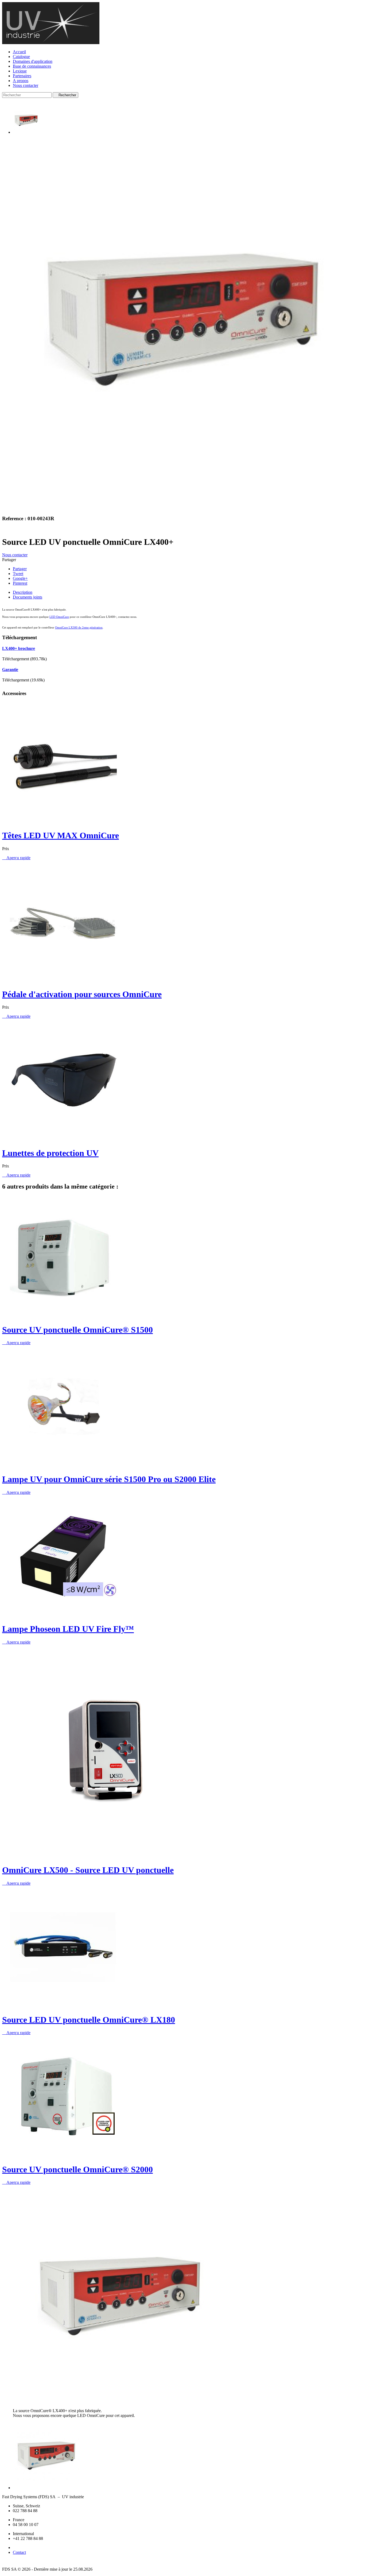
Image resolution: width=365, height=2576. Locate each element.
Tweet (18, 574)
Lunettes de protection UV (50, 1153)
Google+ (20, 578)
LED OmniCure (59, 617)
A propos (21, 81)
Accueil (19, 52)
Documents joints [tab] (28, 597)
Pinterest (20, 583)
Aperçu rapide (16, 858)
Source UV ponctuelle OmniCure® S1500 (77, 1330)
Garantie (10, 670)
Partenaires (22, 76)
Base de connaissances (32, 66)
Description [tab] (23, 592)
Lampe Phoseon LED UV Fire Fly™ (68, 1629)
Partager (20, 569)
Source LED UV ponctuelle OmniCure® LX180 (89, 2020)
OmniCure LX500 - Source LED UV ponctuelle (88, 1870)
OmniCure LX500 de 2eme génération (79, 627)
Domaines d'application (33, 61)
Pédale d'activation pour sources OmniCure (82, 994)
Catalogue (21, 57)
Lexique (20, 71)
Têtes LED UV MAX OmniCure (61, 835)
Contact (19, 2552)
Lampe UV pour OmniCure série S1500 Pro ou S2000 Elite (109, 1479)
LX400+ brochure (19, 648)
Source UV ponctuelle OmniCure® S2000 (77, 2169)
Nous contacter (26, 85)
